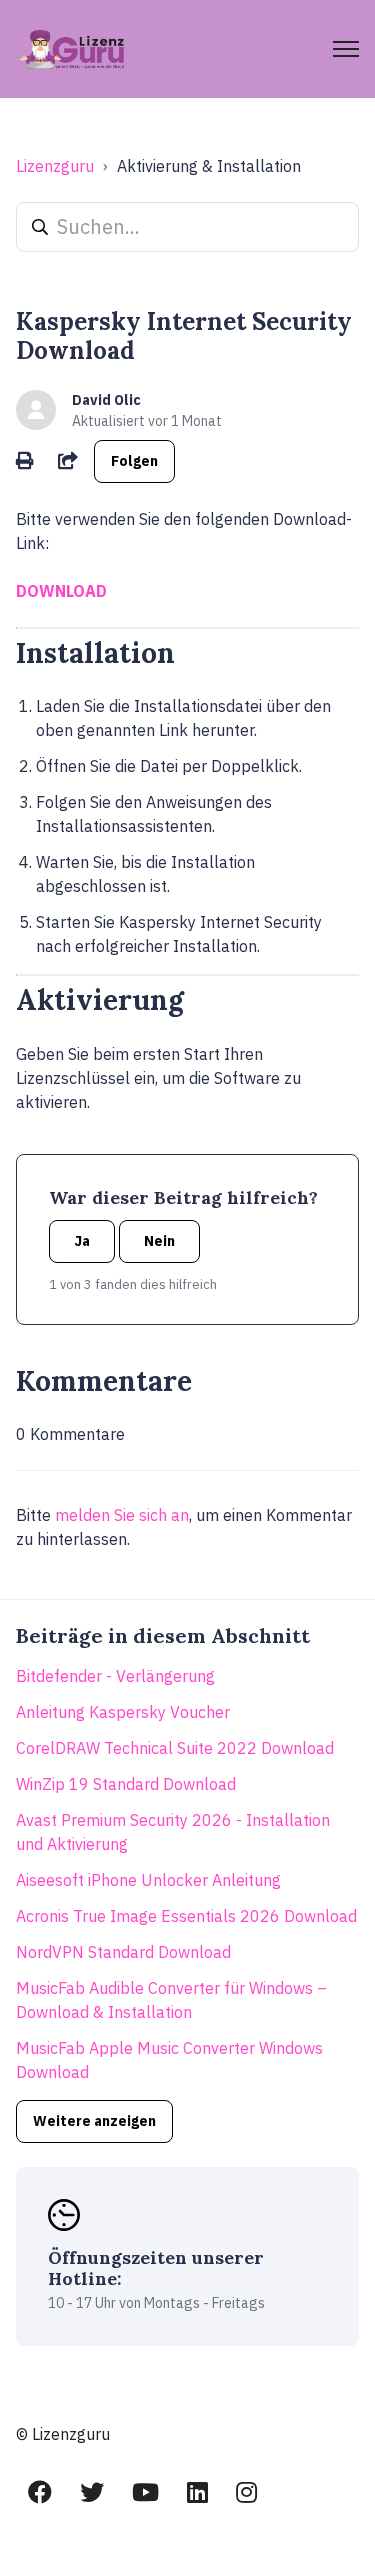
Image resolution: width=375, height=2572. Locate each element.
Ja (82, 1241)
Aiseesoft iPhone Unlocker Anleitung (148, 1880)
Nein (159, 1241)
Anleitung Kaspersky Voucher (123, 1712)
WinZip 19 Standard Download (126, 1784)
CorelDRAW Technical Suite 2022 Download (175, 1748)
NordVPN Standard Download (123, 1952)
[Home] (74, 49)
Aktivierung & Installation (209, 166)
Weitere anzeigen (94, 2121)
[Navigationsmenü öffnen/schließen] (346, 49)
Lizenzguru (55, 166)
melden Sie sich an (122, 1515)
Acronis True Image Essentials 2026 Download (186, 1916)
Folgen (134, 461)
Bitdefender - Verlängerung (115, 1676)
